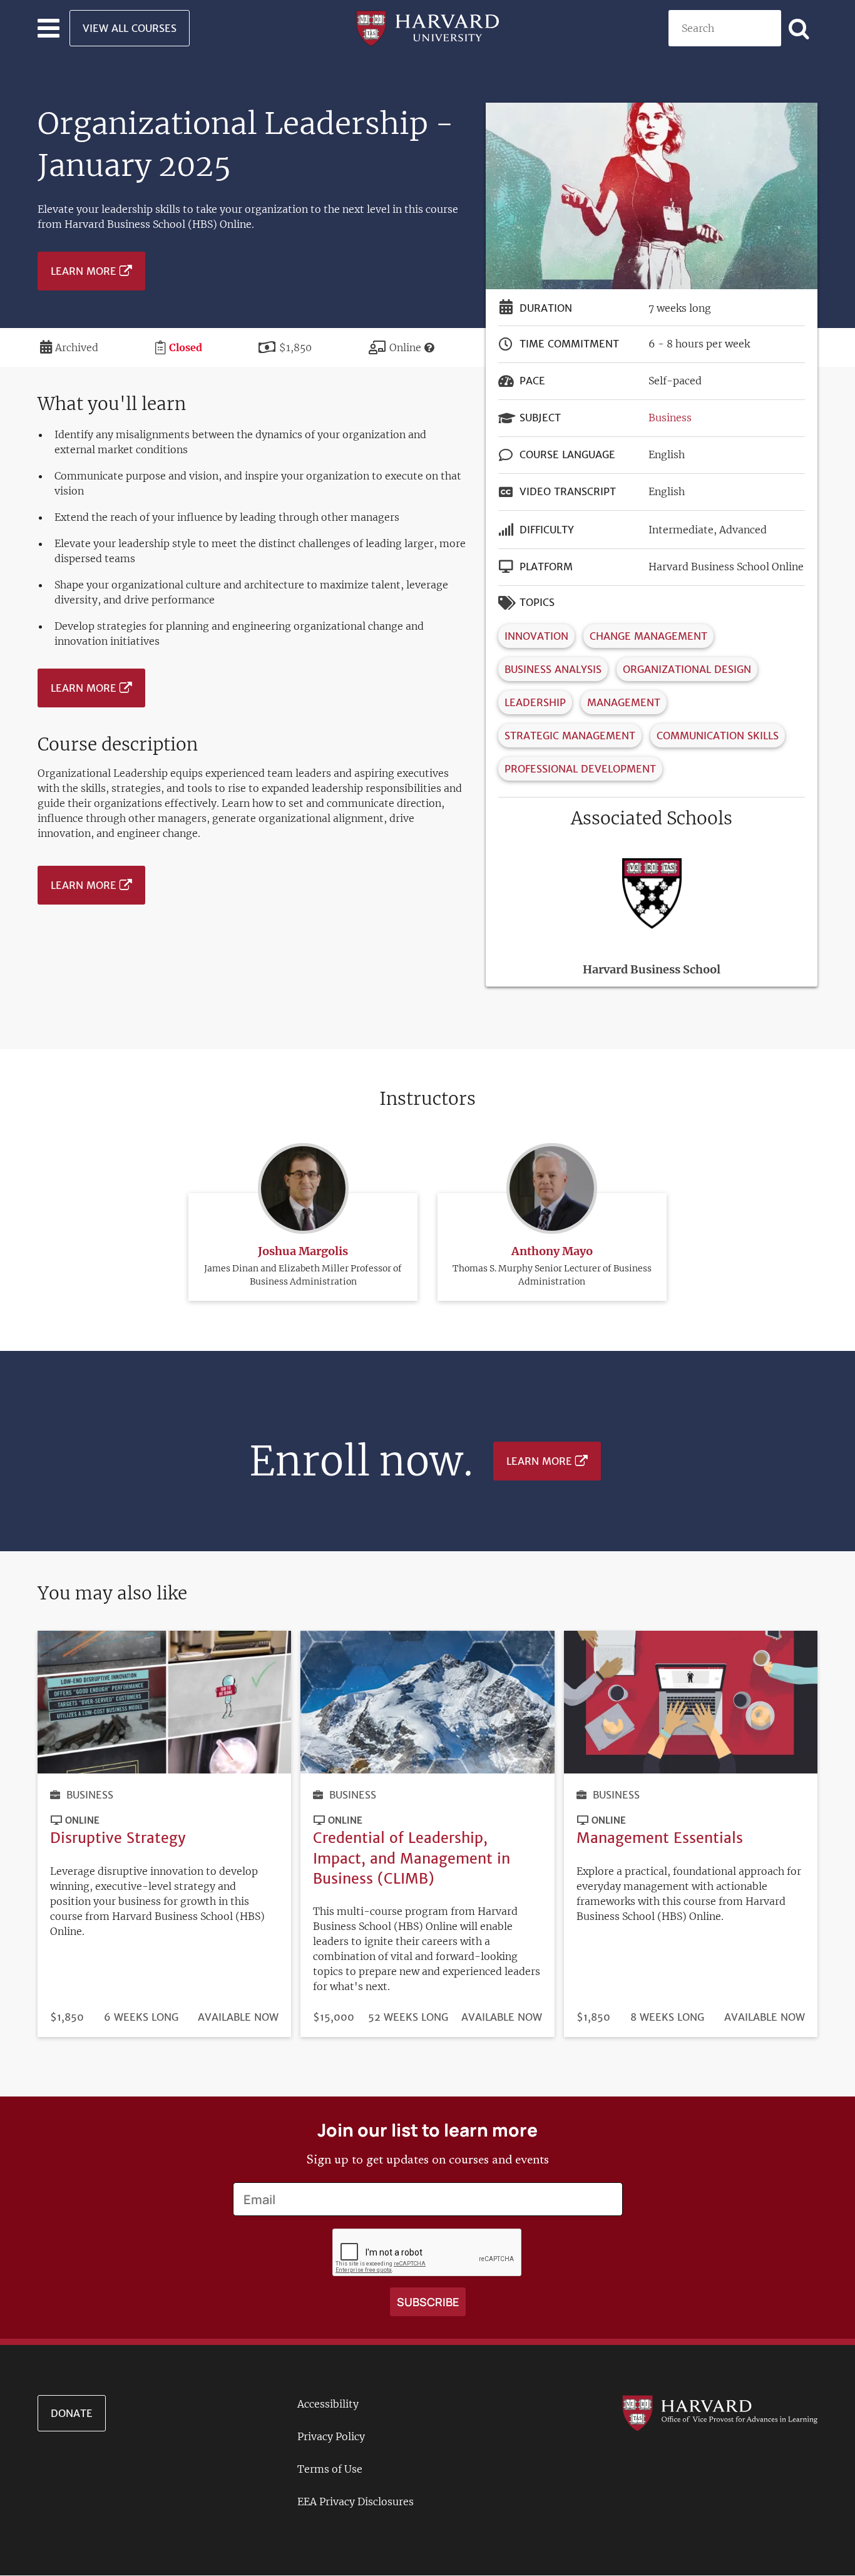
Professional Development (580, 769)
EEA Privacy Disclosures (356, 2502)
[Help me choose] (429, 347)
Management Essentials (660, 1838)
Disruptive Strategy (118, 1838)
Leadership (535, 702)
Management (624, 702)
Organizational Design (687, 669)
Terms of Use (330, 2469)
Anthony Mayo (552, 1251)
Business (670, 418)
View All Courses (130, 28)
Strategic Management (570, 736)
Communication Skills (718, 736)
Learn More (84, 271)
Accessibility (328, 2404)
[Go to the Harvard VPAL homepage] (719, 2413)
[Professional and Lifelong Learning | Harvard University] (427, 27)
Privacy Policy (331, 2436)
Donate (72, 2413)
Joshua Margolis (303, 1251)
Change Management (648, 636)
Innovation (536, 636)
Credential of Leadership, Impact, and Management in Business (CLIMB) (412, 1858)
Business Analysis (553, 669)
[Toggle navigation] (49, 28)
